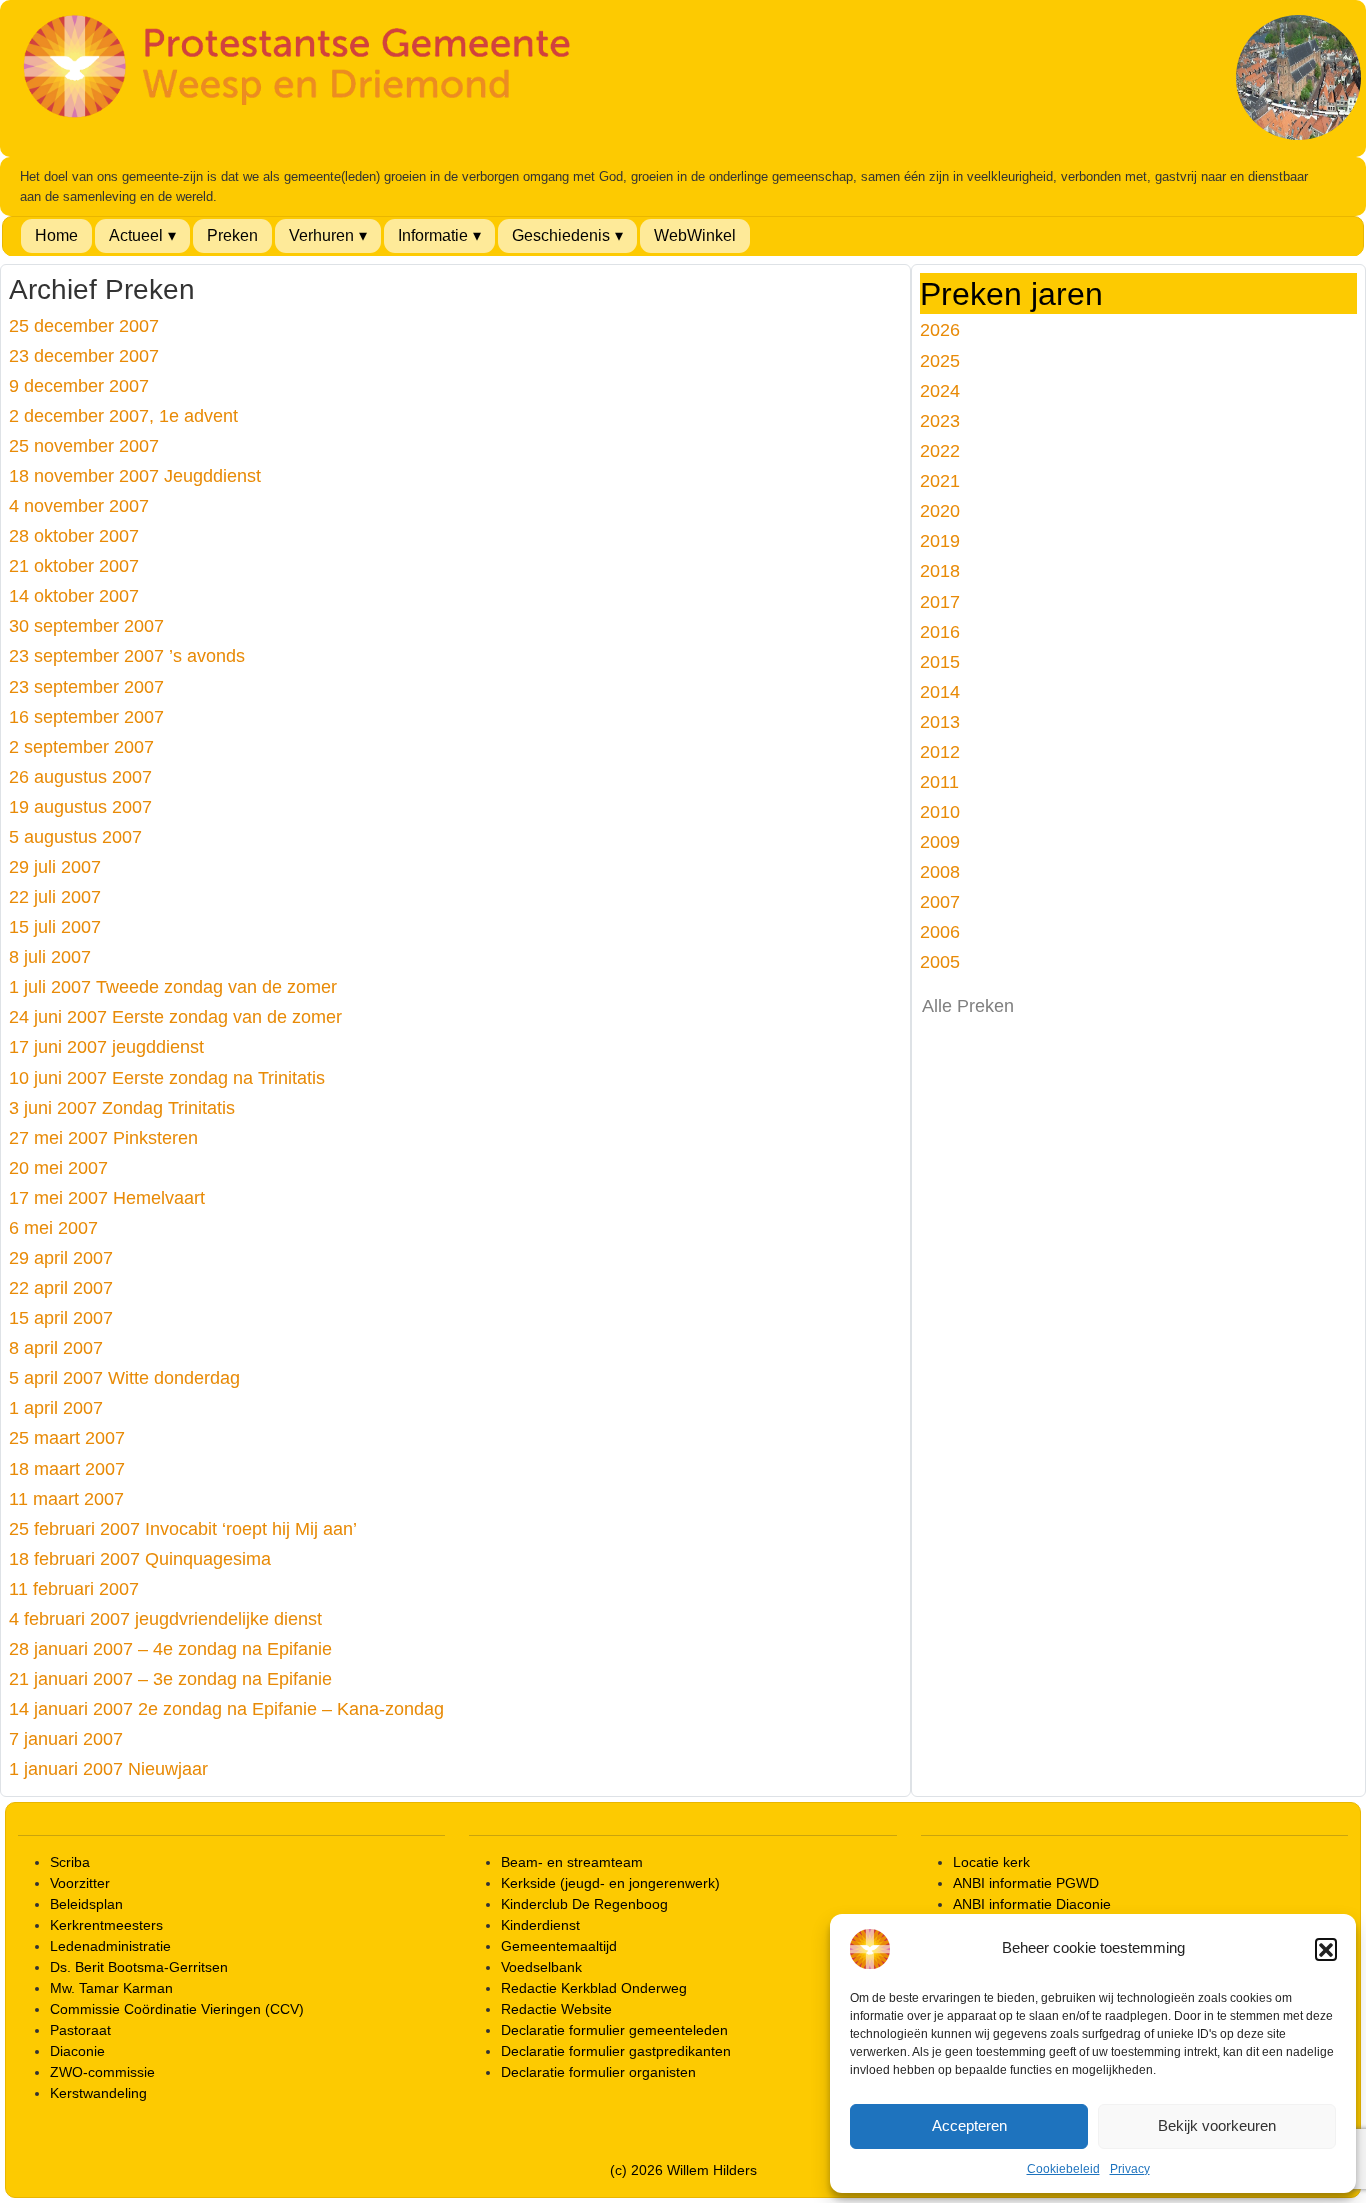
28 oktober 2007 (74, 535)
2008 (940, 871)
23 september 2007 (86, 686)
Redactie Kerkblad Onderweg (594, 1988)
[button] (1326, 1949)
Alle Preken (968, 1006)
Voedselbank (541, 1967)
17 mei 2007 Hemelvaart (107, 1197)
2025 (940, 360)
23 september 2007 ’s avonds (127, 655)
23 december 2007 (84, 355)
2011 (939, 781)
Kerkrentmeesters (106, 1925)
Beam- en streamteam (572, 1862)
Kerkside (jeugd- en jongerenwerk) (610, 1883)
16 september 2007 (86, 716)
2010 (940, 811)
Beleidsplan (86, 1904)
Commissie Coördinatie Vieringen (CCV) (177, 2009)
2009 (940, 841)
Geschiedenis (561, 235)
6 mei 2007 (53, 1227)
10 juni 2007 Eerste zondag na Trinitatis (167, 1077)
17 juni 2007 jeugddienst (106, 1046)
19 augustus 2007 (80, 806)
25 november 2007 (84, 445)
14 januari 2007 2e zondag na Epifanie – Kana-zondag (226, 1708)
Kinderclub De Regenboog (584, 1904)
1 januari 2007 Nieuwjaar (108, 1768)
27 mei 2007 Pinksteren (103, 1137)
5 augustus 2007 (75, 836)
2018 (940, 570)
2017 (940, 601)
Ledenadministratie (110, 1946)
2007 (940, 901)
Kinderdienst (540, 1925)
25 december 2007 (84, 325)
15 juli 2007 (55, 926)
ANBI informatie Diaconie (1032, 1904)
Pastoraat (80, 2030)
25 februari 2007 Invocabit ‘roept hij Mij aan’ (183, 1528)
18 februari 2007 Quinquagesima (140, 1558)
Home (56, 235)
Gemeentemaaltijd (559, 1946)
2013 (940, 721)
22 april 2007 (61, 1287)
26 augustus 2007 (80, 776)
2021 (940, 480)
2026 (940, 329)
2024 (940, 390)
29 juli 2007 (55, 866)
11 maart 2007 (66, 1498)
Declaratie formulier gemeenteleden (614, 2030)
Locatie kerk (991, 1862)
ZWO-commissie (102, 2072)
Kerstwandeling (98, 2093)
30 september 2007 (86, 625)
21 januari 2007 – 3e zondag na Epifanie (170, 1678)
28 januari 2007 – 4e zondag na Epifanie (170, 1648)
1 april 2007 (56, 1407)
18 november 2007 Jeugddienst (135, 475)
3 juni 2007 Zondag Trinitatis (122, 1107)
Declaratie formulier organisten (598, 2072)
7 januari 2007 (66, 1738)
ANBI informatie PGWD (1026, 1883)
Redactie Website (556, 2009)
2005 (940, 961)
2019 (940, 540)
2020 (940, 510)
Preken (232, 235)
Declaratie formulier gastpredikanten (616, 2051)
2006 (940, 931)
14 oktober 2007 (74, 595)
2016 (940, 631)
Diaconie (77, 2051)
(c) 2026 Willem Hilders (683, 2170)
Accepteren (969, 2125)
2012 (940, 751)
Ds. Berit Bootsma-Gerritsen (139, 1967)
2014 (940, 691)
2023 (940, 420)
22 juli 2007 (55, 896)
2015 (940, 661)
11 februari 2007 (74, 1588)
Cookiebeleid (1063, 2169)
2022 (940, 450)
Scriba (70, 1862)
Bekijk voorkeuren (1217, 2125)
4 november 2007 (79, 505)
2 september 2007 (81, 746)
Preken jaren (1011, 294)
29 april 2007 (61, 1257)
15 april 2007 (61, 1317)
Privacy (1130, 2169)
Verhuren (321, 235)
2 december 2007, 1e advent (123, 415)
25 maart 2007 (67, 1437)
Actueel (136, 235)
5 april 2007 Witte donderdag (124, 1377)
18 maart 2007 (67, 1468)
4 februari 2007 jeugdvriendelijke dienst (165, 1618)
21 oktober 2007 (74, 565)
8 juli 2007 (50, 956)
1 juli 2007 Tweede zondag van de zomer (173, 986)
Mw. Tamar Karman (111, 1988)
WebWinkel (695, 235)
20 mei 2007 (58, 1167)
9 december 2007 (79, 385)
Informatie (433, 235)
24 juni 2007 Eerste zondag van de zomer (175, 1016)
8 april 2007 (56, 1347)
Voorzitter (80, 1883)
